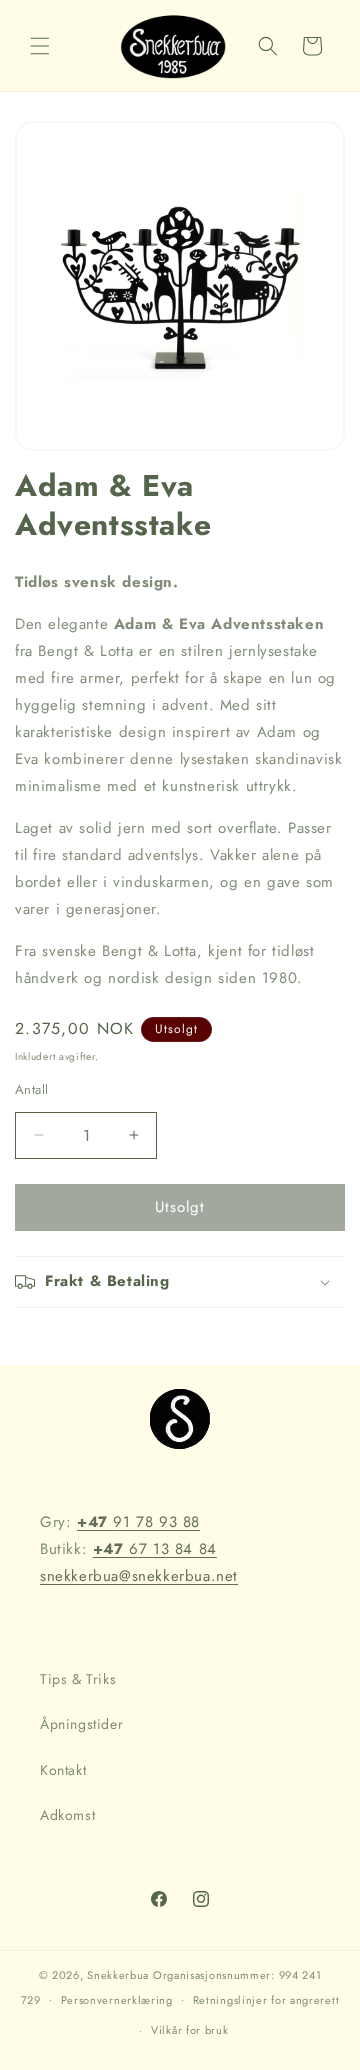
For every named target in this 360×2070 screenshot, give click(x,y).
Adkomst (67, 1815)
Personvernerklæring (117, 2000)
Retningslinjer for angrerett (266, 2000)
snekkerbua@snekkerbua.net (139, 1576)
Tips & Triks (78, 1679)
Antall (31, 1089)
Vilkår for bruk (190, 2030)
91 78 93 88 (138, 1522)
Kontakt (63, 1770)
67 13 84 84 (155, 1549)
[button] (40, 46)
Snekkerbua (118, 1975)
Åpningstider (81, 1724)
